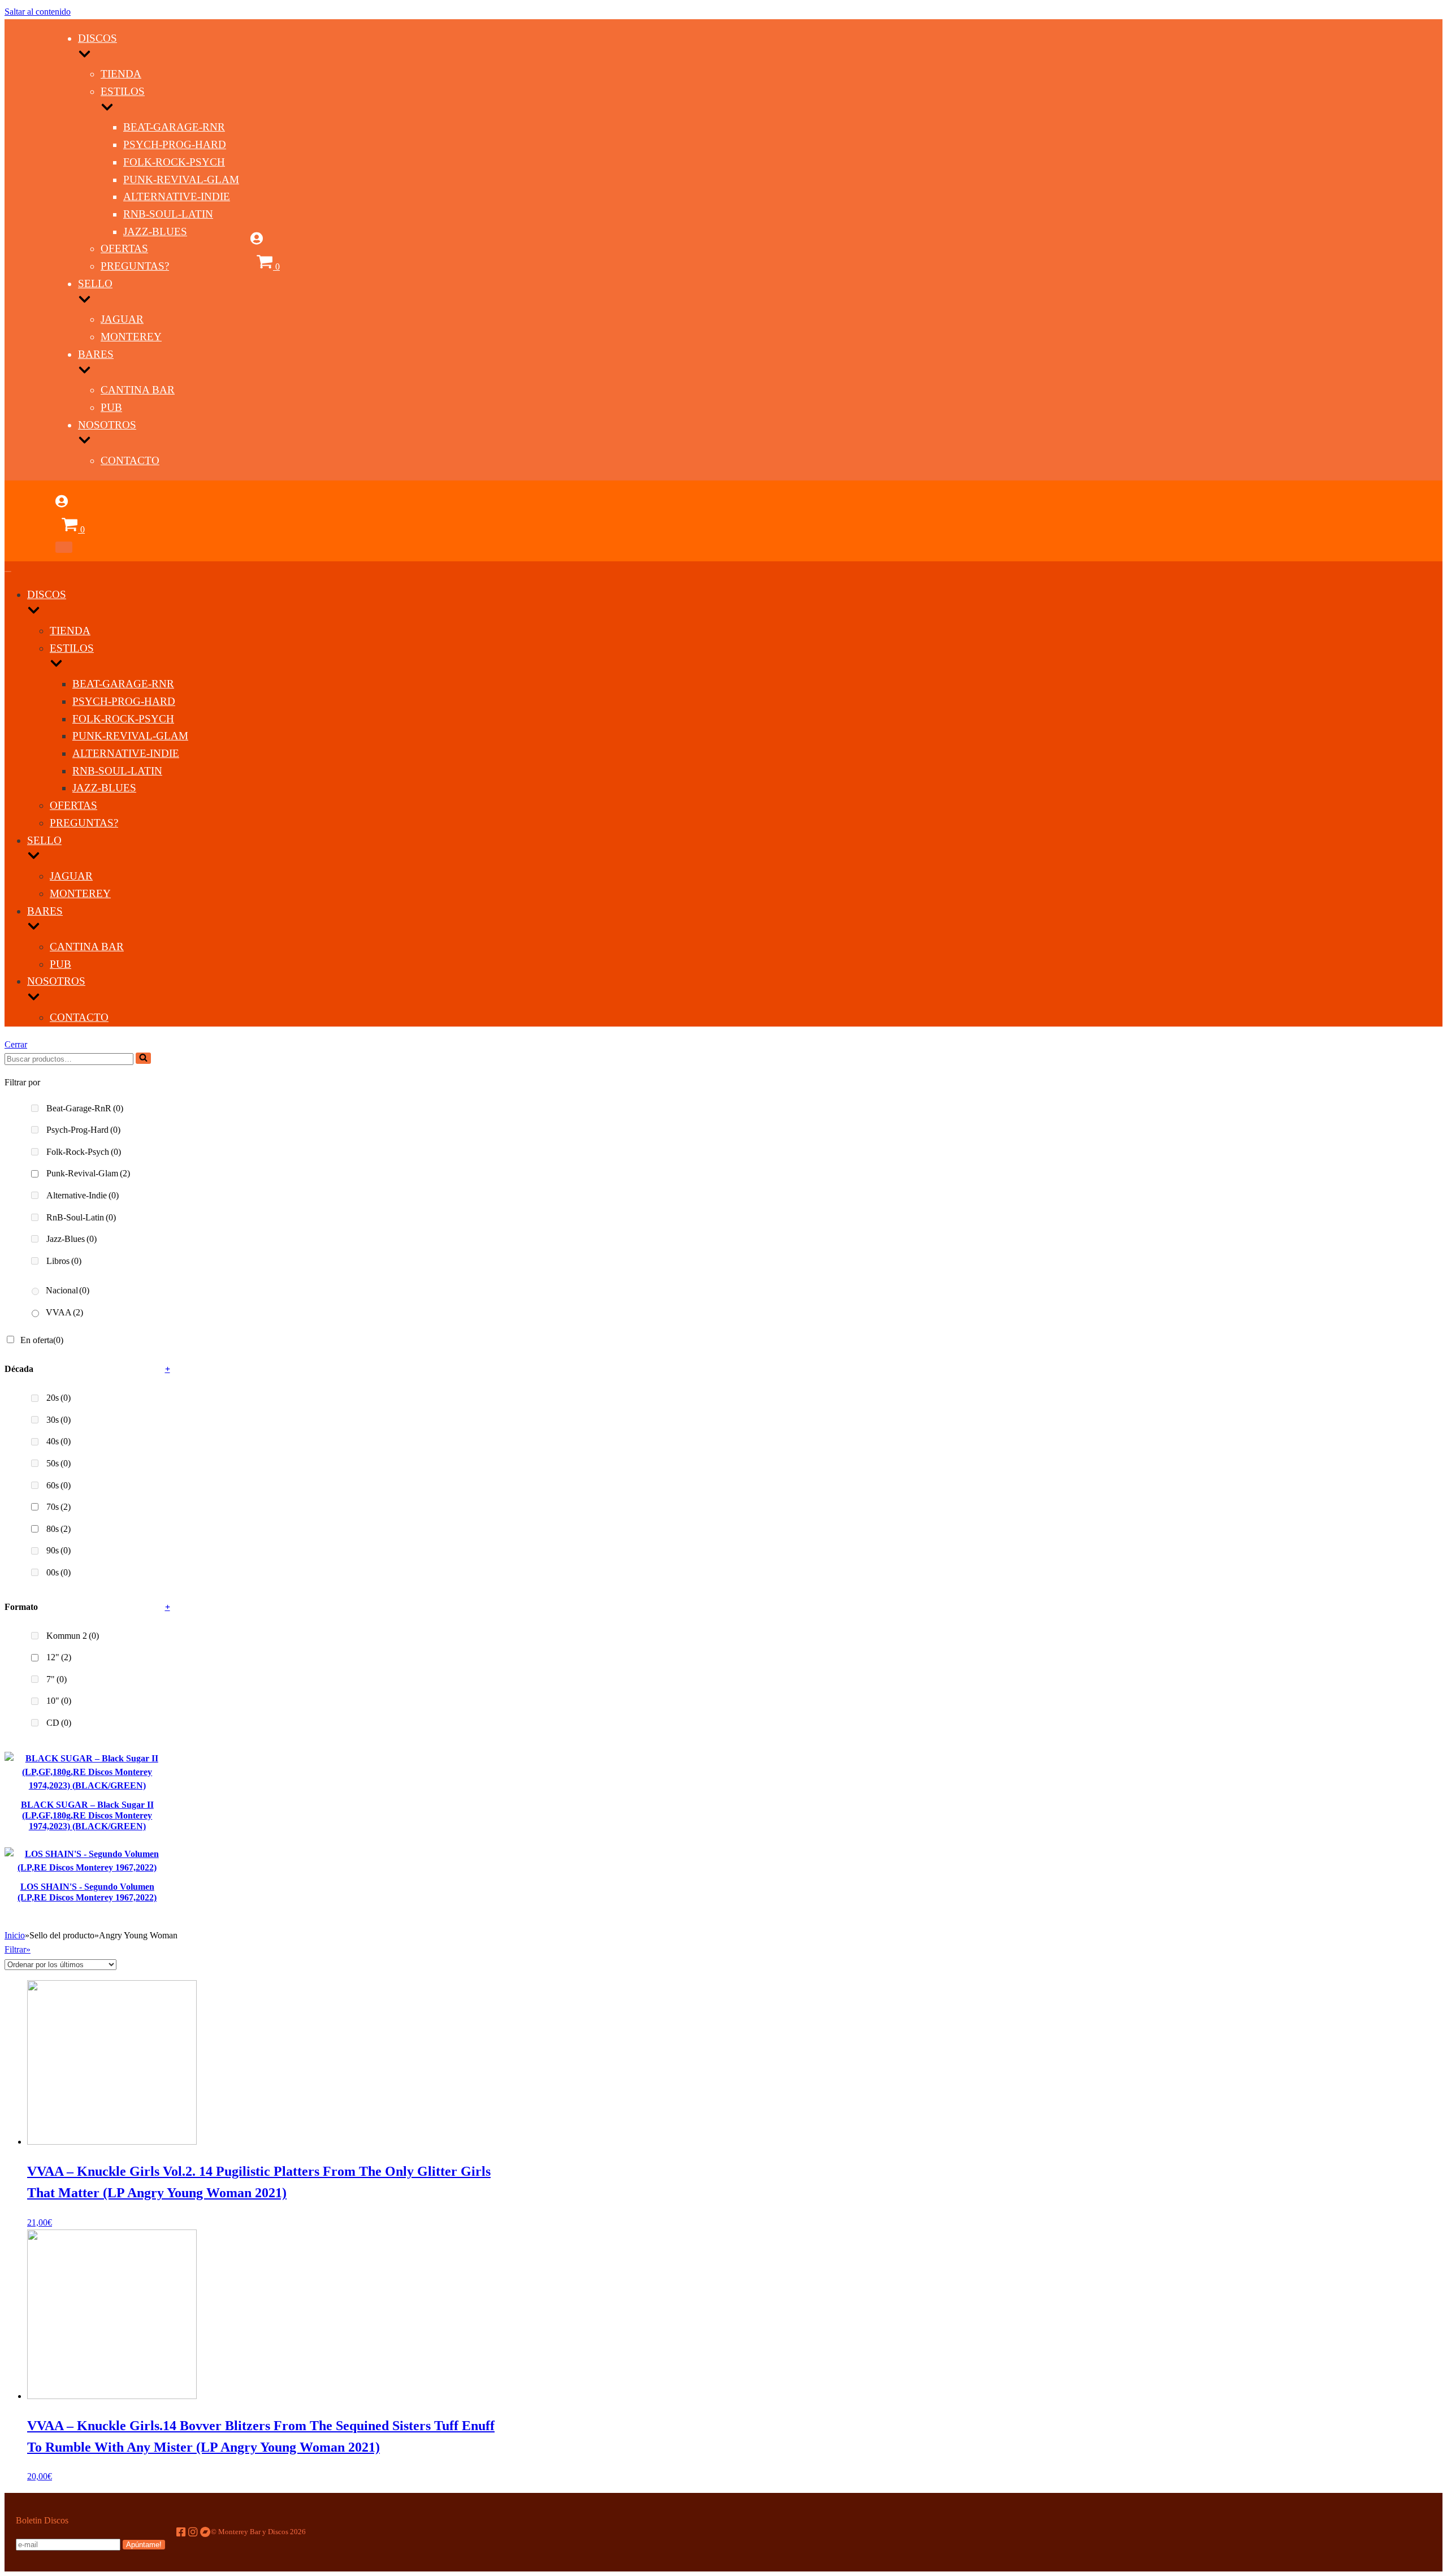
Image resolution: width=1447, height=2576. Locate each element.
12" (59, 1657)
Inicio (15, 1935)
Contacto (130, 460)
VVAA (64, 1312)
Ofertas (124, 248)
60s (59, 1485)
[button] (143, 1058)
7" (57, 1679)
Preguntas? (135, 266)
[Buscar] (143, 1058)
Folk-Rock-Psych (174, 162)
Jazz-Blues (155, 231)
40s (59, 1441)
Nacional (68, 1290)
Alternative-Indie (177, 196)
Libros (64, 1261)
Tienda (121, 74)
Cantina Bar (138, 390)
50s (59, 1463)
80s (59, 1529)
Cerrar (16, 1044)
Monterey (131, 337)
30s (59, 1420)
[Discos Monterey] (30, 277)
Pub (111, 407)
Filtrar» (18, 1949)
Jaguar (122, 319)
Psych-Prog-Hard (175, 144)
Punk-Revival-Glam (181, 179)
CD (59, 1723)
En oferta (42, 1340)
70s (59, 1507)
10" (59, 1701)
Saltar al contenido (38, 12)
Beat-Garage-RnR (174, 127)
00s (59, 1572)
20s (59, 1398)
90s (59, 1550)
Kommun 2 (73, 1636)
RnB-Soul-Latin (168, 214)
